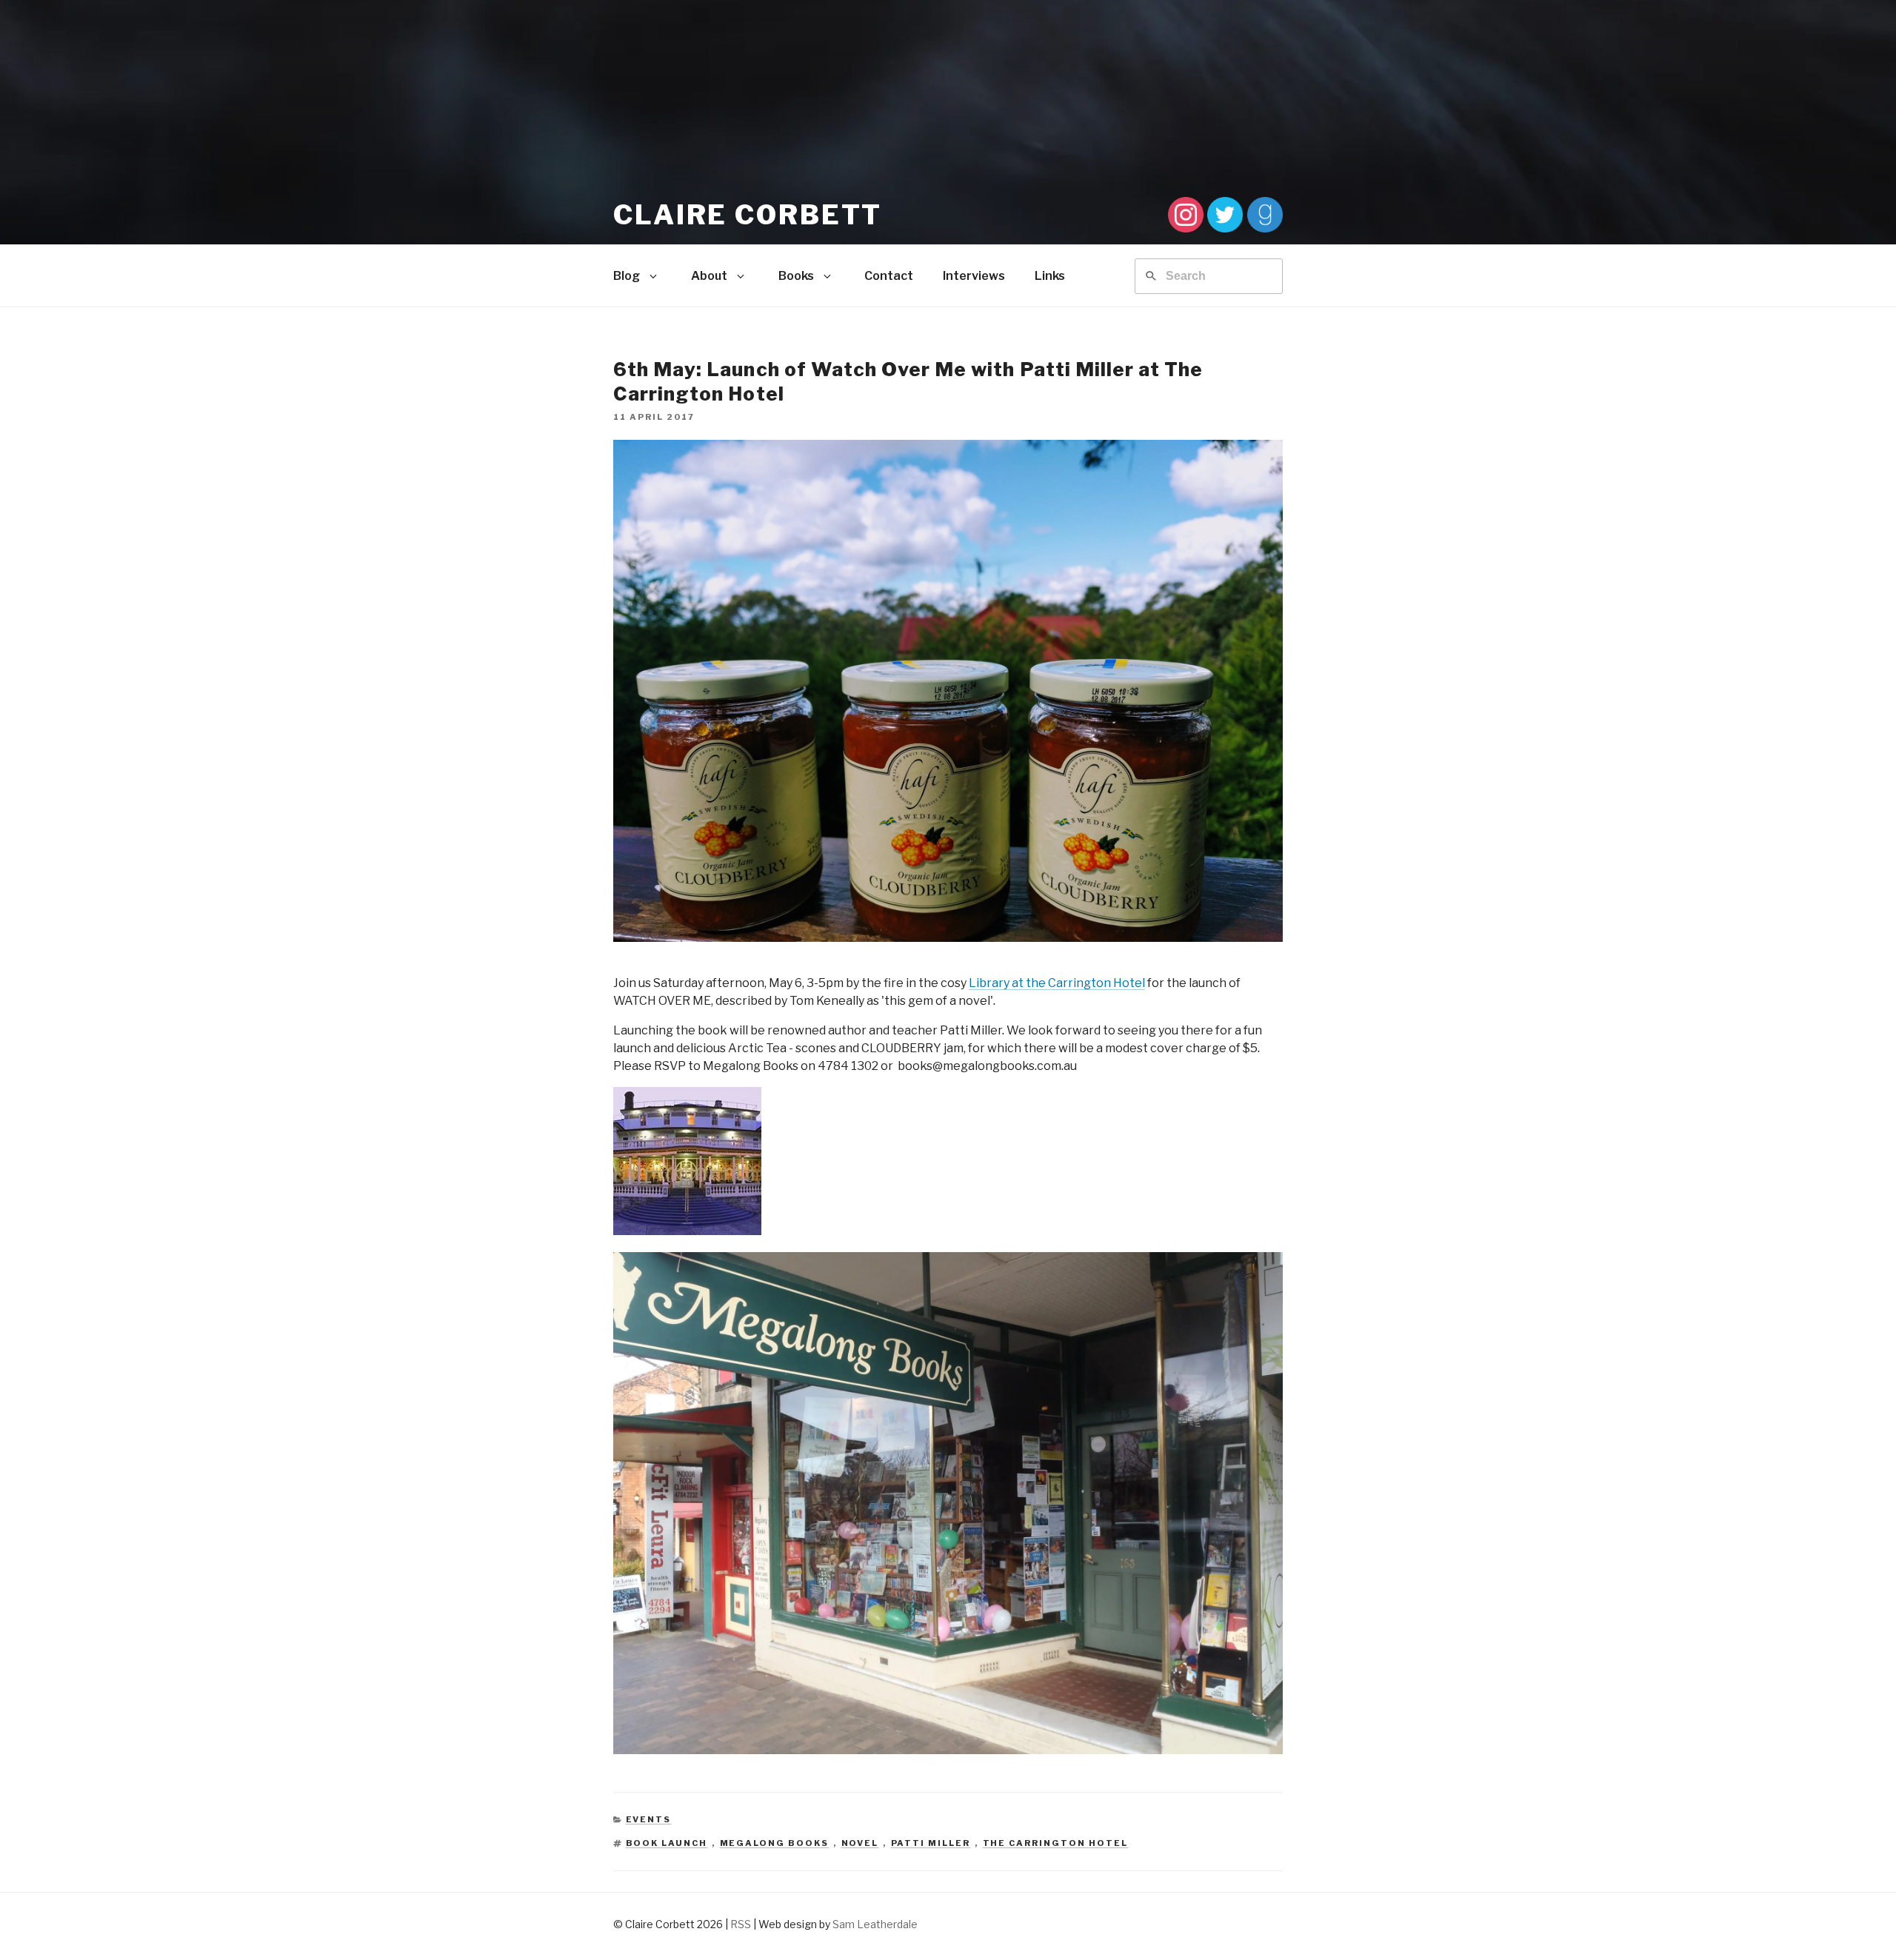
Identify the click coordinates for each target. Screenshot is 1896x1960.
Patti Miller (931, 1843)
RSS (741, 1924)
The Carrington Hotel (1056, 1843)
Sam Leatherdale (875, 1924)
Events (649, 1819)
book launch (667, 1843)
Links (1050, 276)
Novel (860, 1843)
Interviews (974, 276)
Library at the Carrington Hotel (1057, 983)
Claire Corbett (748, 215)
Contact (889, 276)
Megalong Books (775, 1843)
